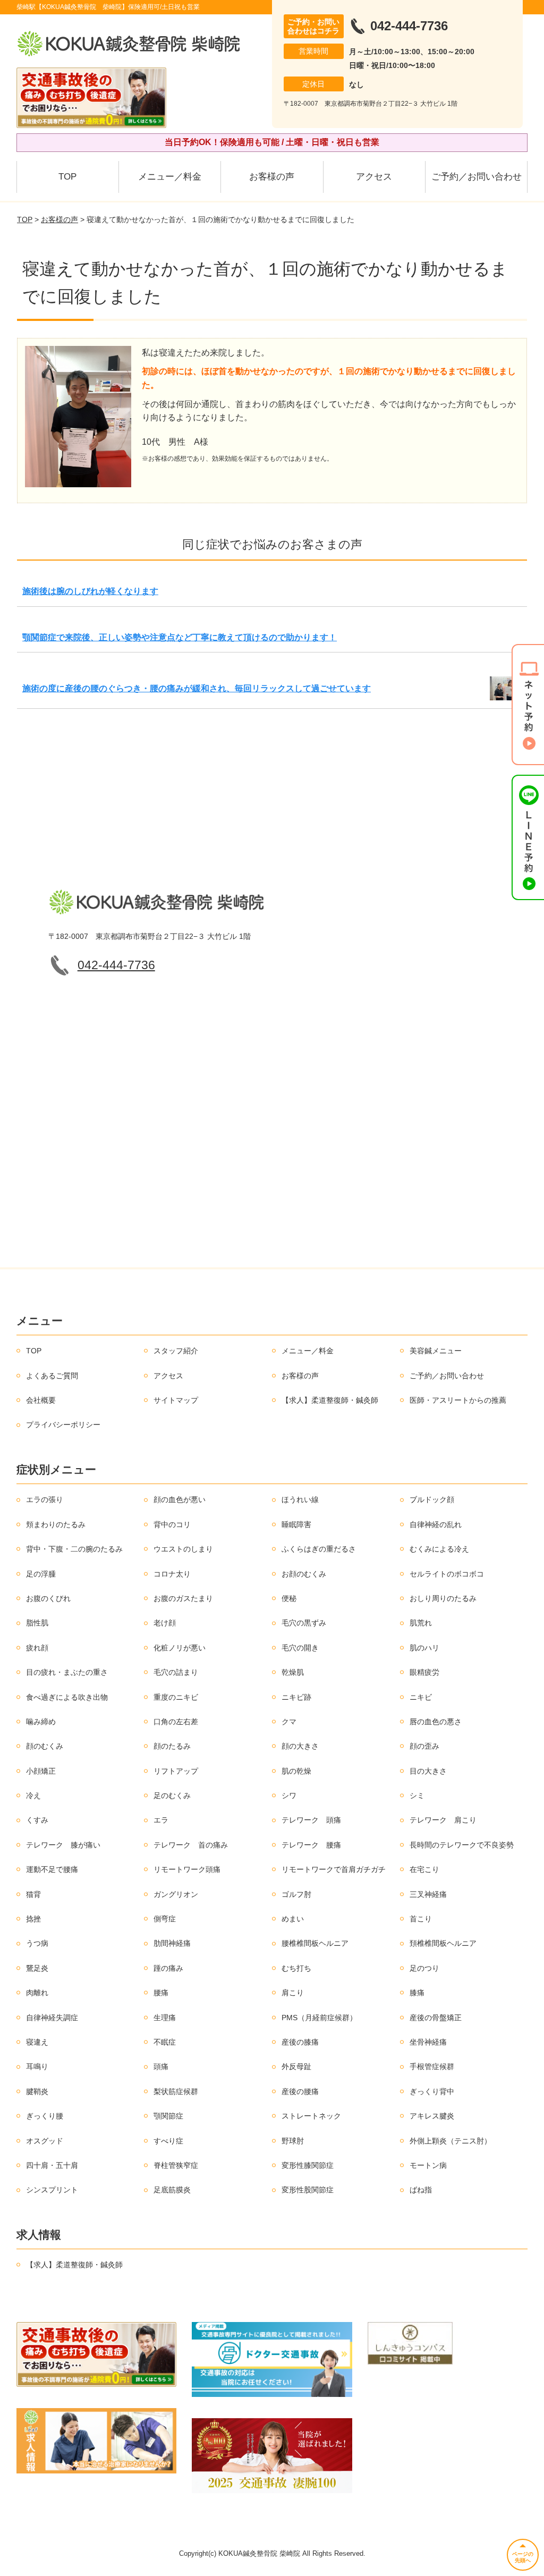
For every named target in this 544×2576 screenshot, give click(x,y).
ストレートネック (311, 2116)
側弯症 (165, 1919)
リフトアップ (176, 1771)
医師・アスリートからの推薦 (458, 1400)
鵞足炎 (37, 1968)
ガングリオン (176, 1894)
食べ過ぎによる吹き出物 (67, 1697)
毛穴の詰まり (176, 1672)
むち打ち (296, 1968)
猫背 (33, 1894)
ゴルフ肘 (296, 1894)
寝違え (37, 2042)
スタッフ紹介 (176, 1351)
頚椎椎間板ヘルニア (443, 1943)
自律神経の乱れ (436, 1524)
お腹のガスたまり (183, 1598)
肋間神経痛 (172, 1943)
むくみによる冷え (439, 1549)
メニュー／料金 (170, 177)
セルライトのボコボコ (447, 1574)
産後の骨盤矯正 (436, 2018)
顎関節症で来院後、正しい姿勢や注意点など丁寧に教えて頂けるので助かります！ (180, 637)
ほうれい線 (300, 1499)
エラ (161, 1820)
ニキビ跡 (296, 1697)
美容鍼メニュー (436, 1351)
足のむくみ (172, 1795)
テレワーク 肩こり (443, 1820)
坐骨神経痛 (428, 2042)
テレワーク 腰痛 (311, 1845)
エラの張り (45, 1499)
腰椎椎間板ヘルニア (315, 1943)
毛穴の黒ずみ (304, 1623)
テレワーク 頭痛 (311, 1820)
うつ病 (37, 1943)
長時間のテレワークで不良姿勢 (462, 1845)
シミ (417, 1795)
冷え (33, 1795)
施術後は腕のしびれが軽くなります (90, 591)
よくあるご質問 (52, 1376)
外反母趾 (296, 2066)
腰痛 (161, 1993)
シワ (289, 1795)
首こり (421, 1919)
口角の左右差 (176, 1722)
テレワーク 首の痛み (191, 1845)
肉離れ (37, 1993)
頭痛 (161, 2066)
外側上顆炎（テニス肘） (450, 2141)
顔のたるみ (172, 1746)
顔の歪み (424, 1746)
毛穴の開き (300, 1648)
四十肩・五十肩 (52, 2165)
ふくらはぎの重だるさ (319, 1549)
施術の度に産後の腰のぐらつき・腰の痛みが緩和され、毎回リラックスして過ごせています (197, 688)
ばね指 (421, 2190)
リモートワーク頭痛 (187, 1869)
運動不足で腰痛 (52, 1869)
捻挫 (33, 1919)
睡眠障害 (296, 1524)
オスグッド (45, 2141)
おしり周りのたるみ (443, 1598)
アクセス (374, 177)
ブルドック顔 (432, 1499)
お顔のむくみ (304, 1574)
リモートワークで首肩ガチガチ (334, 1869)
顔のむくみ (45, 1746)
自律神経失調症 (52, 2018)
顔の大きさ (300, 1746)
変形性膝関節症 (308, 2165)
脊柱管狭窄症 (176, 2165)
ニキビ (421, 1697)
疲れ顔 (37, 1648)
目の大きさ (428, 1771)
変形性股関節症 (308, 2190)
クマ (289, 1722)
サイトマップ (176, 1400)
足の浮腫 (41, 1574)
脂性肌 (37, 1623)
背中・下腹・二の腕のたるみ (74, 1549)
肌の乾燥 (296, 1771)
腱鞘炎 (37, 2091)
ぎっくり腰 (45, 2116)
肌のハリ (424, 1648)
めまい (293, 1919)
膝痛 (417, 1993)
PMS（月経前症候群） (319, 2018)
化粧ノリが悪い (180, 1648)
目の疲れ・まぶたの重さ (67, 1672)
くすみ (37, 1820)
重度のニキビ (176, 1697)
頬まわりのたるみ (56, 1524)
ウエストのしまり (183, 1549)
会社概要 (41, 1400)
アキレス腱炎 (432, 2116)
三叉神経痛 (428, 1894)
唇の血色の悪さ (436, 1722)
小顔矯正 (41, 1771)
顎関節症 (168, 2116)
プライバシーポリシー (63, 1425)
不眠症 (165, 2042)
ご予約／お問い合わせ (477, 177)
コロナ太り (172, 1574)
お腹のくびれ (48, 1598)
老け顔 (165, 1623)
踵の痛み (168, 1968)
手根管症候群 (432, 2066)
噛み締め (41, 1722)
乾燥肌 (293, 1672)
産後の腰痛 (300, 2091)
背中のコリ (172, 1524)
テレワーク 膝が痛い (63, 1845)
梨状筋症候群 (176, 2091)
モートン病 (428, 2165)
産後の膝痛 (300, 2042)
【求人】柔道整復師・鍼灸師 (330, 1400)
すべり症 (168, 2141)
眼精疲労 (424, 1672)
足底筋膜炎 (172, 2190)
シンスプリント (52, 2190)
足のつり (424, 1968)
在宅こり (424, 1869)
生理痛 (165, 2018)
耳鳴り (37, 2066)
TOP (67, 177)
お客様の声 (272, 177)
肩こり (293, 1993)
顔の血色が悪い (180, 1499)
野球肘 (293, 2141)
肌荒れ (421, 1623)
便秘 (289, 1598)
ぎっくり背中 (432, 2091)
